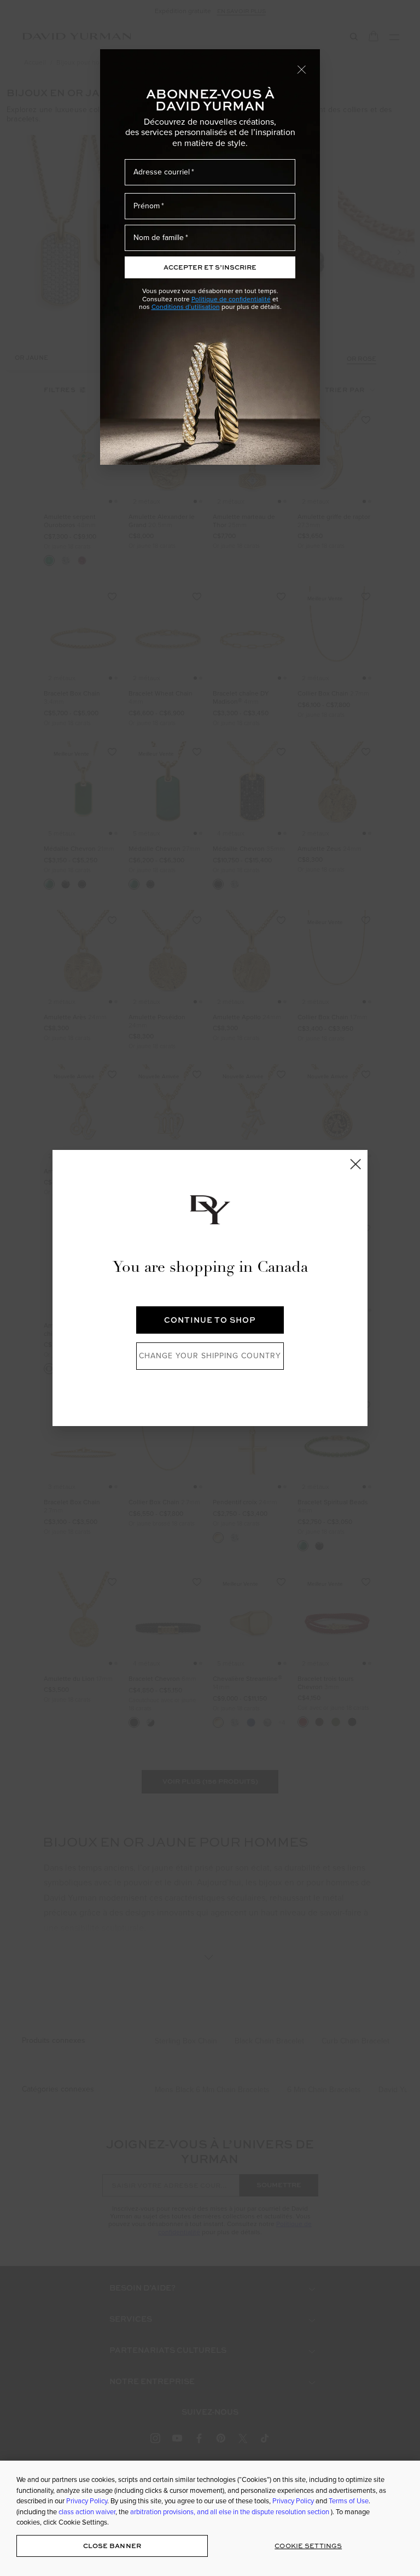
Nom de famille (159, 238)
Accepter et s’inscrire (210, 267)
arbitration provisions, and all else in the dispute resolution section (231, 2512)
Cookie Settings (308, 2546)
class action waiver (87, 2512)
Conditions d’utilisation (186, 307)
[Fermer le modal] (302, 69)
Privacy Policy (87, 2501)
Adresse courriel (162, 172)
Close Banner (112, 2546)
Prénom (147, 206)
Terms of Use (349, 2501)
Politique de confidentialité (231, 299)
